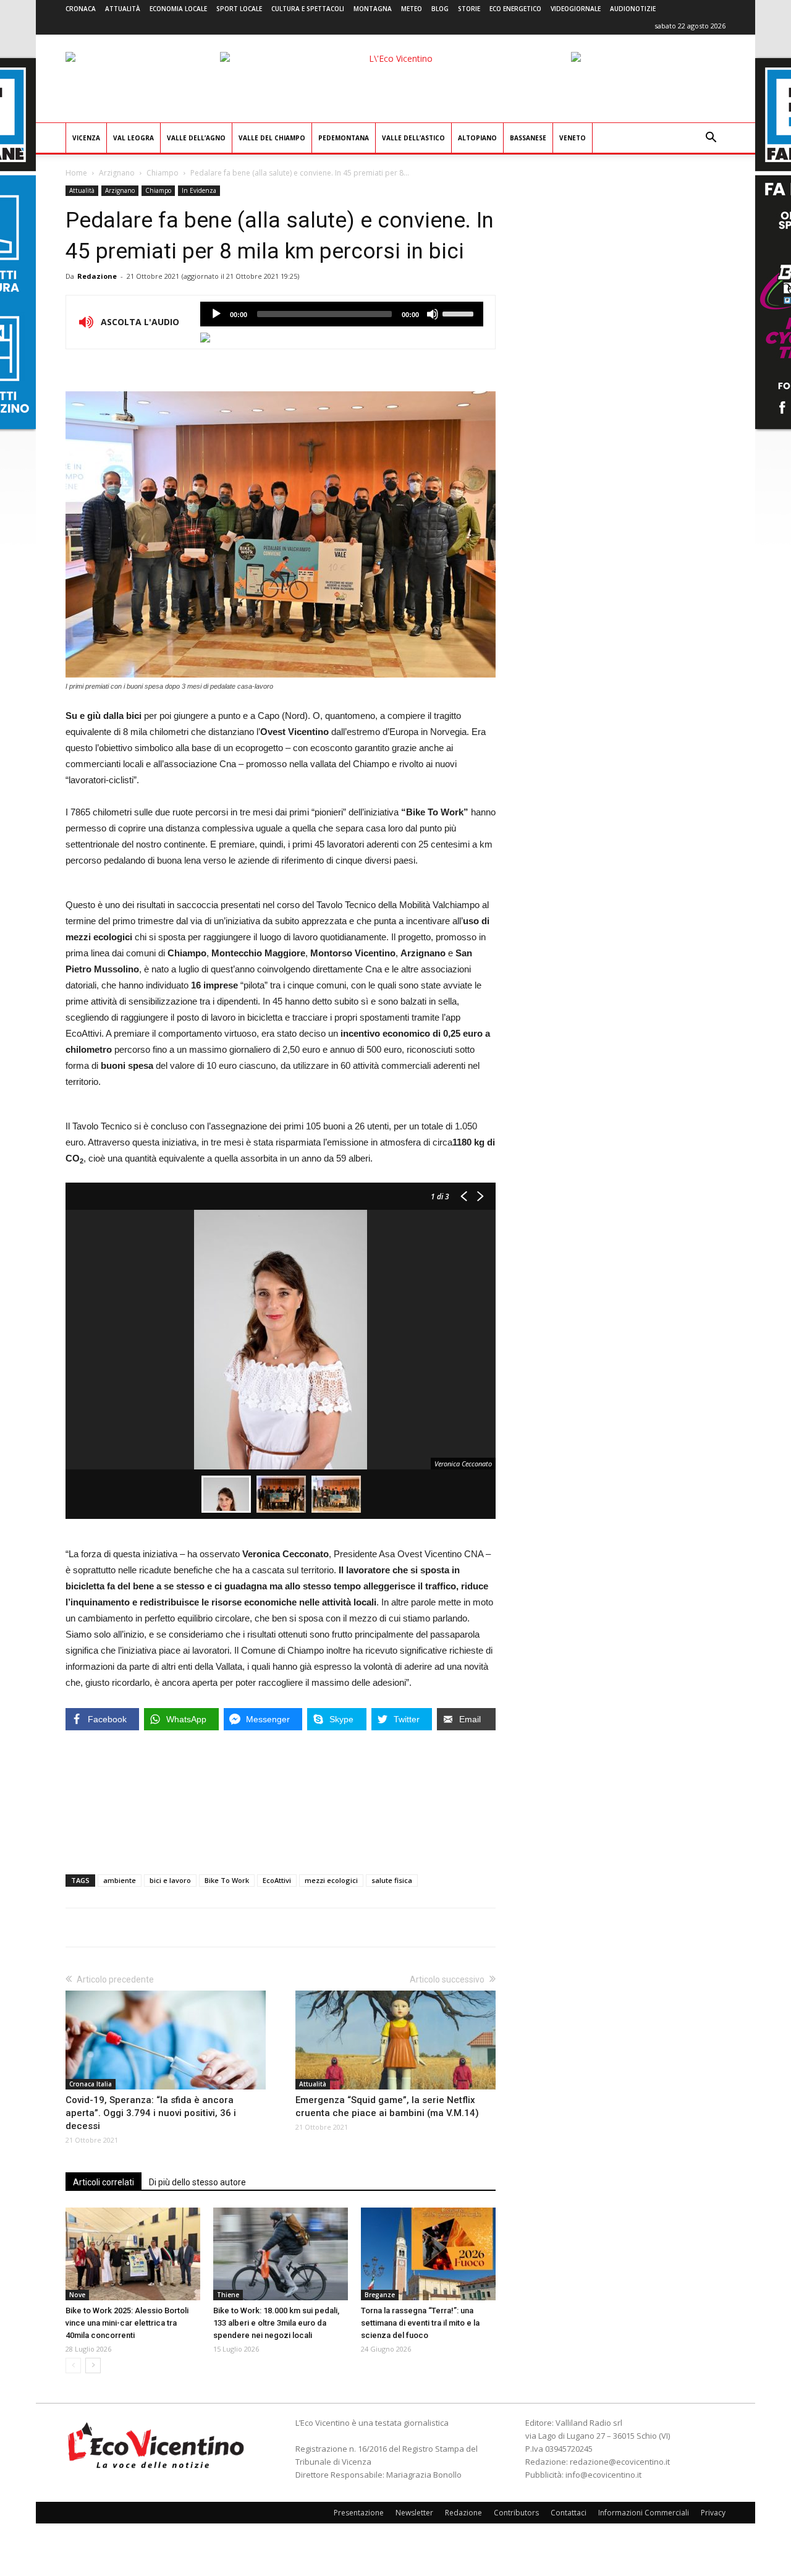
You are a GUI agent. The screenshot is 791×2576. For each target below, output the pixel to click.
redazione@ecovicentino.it (620, 2462)
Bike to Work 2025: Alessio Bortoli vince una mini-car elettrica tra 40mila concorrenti (127, 2323)
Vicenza (86, 138)
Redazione (97, 276)
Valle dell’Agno (196, 138)
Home (76, 173)
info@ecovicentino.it (603, 2475)
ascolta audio (216, 314)
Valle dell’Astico (413, 138)
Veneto (573, 138)
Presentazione (359, 2513)
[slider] (460, 313)
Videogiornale (576, 9)
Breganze (380, 2295)
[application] (342, 314)
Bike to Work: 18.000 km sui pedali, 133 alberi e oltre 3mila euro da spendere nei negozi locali (276, 2323)
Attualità (123, 9)
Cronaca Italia (91, 2084)
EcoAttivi (277, 1880)
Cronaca (81, 9)
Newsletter (414, 2513)
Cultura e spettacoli (308, 9)
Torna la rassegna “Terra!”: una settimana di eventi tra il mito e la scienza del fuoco (420, 2323)
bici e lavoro (170, 1880)
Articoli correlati (104, 2182)
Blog (440, 9)
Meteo (412, 9)
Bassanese (528, 138)
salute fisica (392, 1880)
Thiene (228, 2295)
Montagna (373, 9)
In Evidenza (199, 190)
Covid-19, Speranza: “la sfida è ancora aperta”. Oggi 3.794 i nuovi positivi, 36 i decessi (151, 2113)
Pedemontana (344, 138)
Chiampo (163, 173)
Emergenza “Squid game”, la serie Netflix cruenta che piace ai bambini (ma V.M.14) (387, 2106)
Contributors (516, 2513)
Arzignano (117, 173)
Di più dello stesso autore (197, 2182)
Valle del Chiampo (272, 138)
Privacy (713, 2513)
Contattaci (569, 2513)
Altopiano (477, 138)
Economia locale (178, 9)
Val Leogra (133, 138)
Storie (469, 9)
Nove (77, 2295)
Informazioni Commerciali (644, 2513)
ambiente (120, 1880)
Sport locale (239, 9)
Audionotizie (633, 9)
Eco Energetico (515, 9)
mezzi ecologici (331, 1880)
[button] (711, 139)
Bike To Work (227, 1880)
